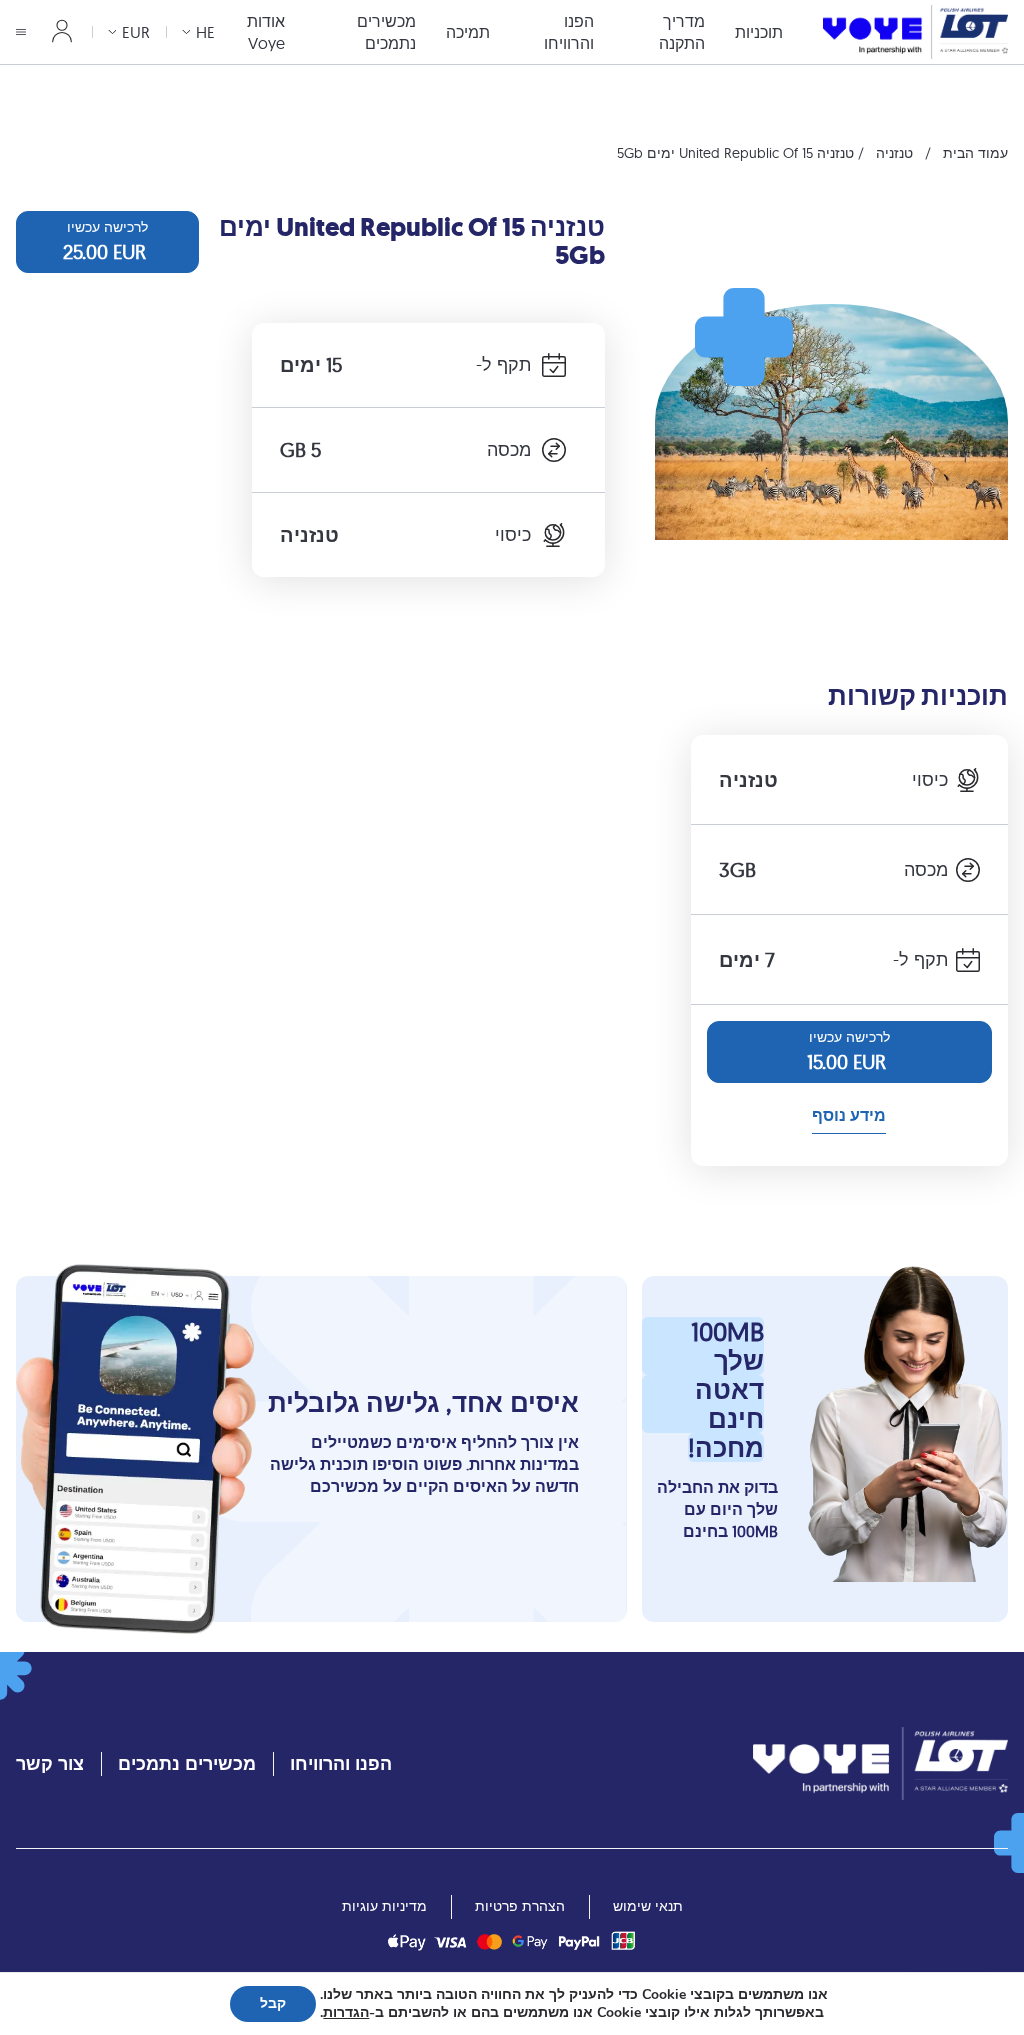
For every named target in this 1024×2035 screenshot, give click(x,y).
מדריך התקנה (682, 32)
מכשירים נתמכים (386, 32)
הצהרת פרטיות (520, 1906)
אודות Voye (266, 32)
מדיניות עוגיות (384, 1906)
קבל (273, 2003)
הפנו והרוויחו (569, 32)
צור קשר (50, 1763)
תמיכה (468, 32)
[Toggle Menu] (21, 32)
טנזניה (894, 153)
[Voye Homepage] (915, 31)
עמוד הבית (975, 153)
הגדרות (346, 2013)
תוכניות (759, 32)
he (205, 32)
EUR (136, 32)
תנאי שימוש (648, 1906)
